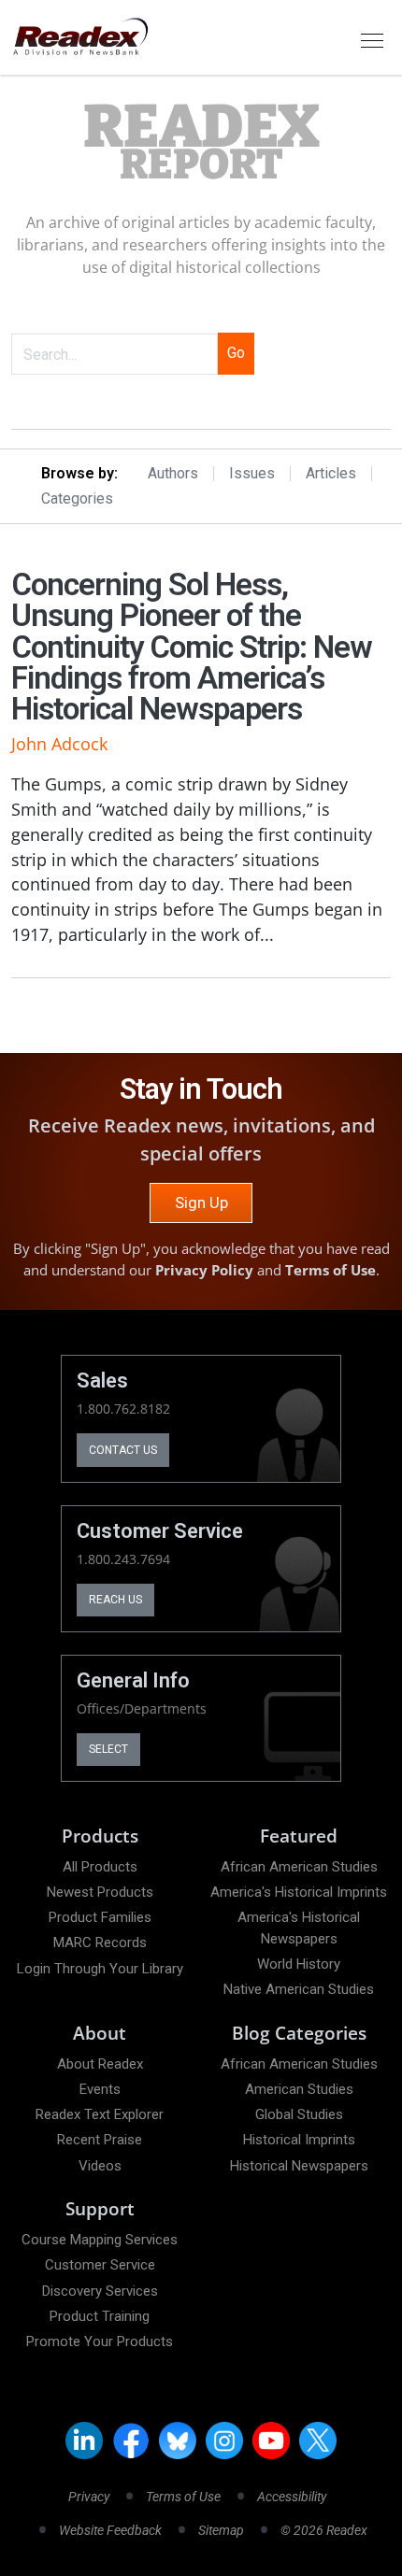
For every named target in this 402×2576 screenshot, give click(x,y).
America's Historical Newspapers (299, 1928)
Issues (252, 474)
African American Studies (299, 1867)
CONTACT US (123, 1450)
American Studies (299, 2089)
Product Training (100, 2316)
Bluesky (178, 2441)
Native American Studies (299, 1989)
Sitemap (221, 2530)
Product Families (100, 1917)
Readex (201, 143)
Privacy (89, 2497)
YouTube (271, 2441)
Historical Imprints (299, 2140)
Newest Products (100, 1892)
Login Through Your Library (100, 1969)
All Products (100, 1867)
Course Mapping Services (100, 2240)
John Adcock (59, 744)
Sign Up (201, 1203)
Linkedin (84, 2441)
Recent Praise (100, 2140)
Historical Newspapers (299, 2166)
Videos (100, 2166)
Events (100, 2089)
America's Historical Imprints (299, 1892)
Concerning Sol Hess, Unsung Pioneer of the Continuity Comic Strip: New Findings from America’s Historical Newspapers (192, 647)
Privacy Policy (204, 1270)
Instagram (224, 2441)
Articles (331, 474)
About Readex (100, 2064)
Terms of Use (330, 1270)
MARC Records (100, 1943)
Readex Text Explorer (100, 2114)
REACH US (115, 1600)
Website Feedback (110, 2530)
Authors (173, 474)
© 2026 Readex (324, 2530)
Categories (77, 499)
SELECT (108, 1749)
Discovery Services (100, 2291)
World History (299, 1964)
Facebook (131, 2441)
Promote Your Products (100, 2341)
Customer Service (100, 2265)
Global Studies (299, 2114)
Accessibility (292, 2497)
